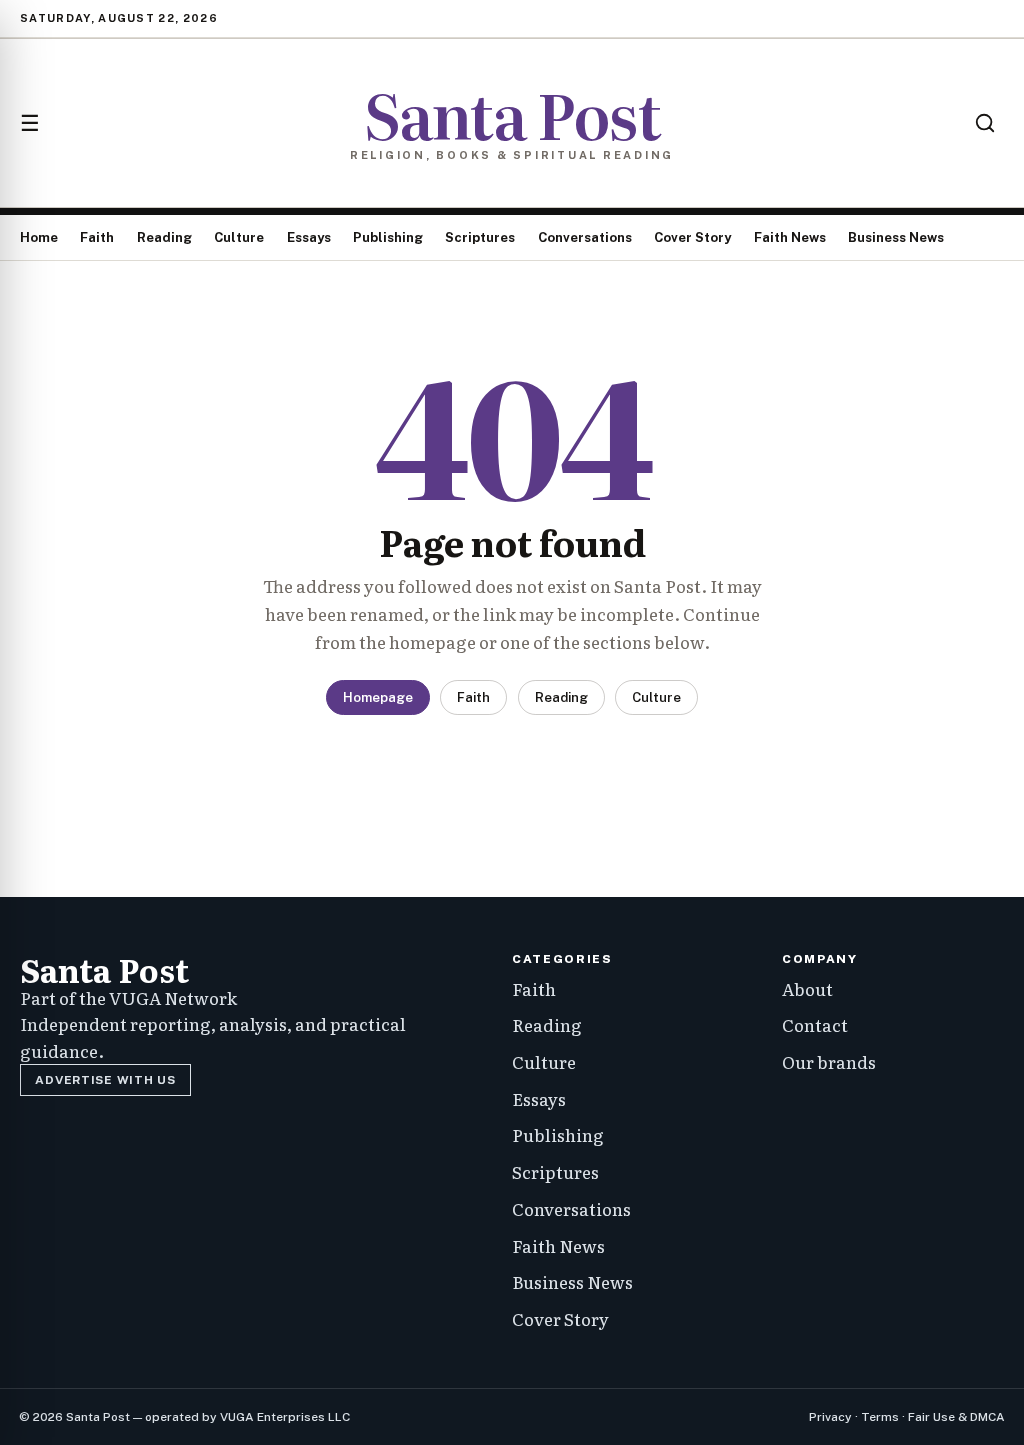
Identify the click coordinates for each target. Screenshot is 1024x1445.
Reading (164, 237)
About (807, 988)
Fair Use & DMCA (956, 1417)
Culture (239, 237)
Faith (97, 237)
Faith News (790, 237)
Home (39, 237)
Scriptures (480, 237)
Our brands (829, 1061)
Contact (815, 1024)
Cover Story (692, 237)
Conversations (585, 237)
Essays (309, 237)
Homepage (378, 697)
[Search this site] (985, 123)
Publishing (388, 237)
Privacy (830, 1417)
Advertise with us (105, 1080)
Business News (896, 237)
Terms (880, 1417)
